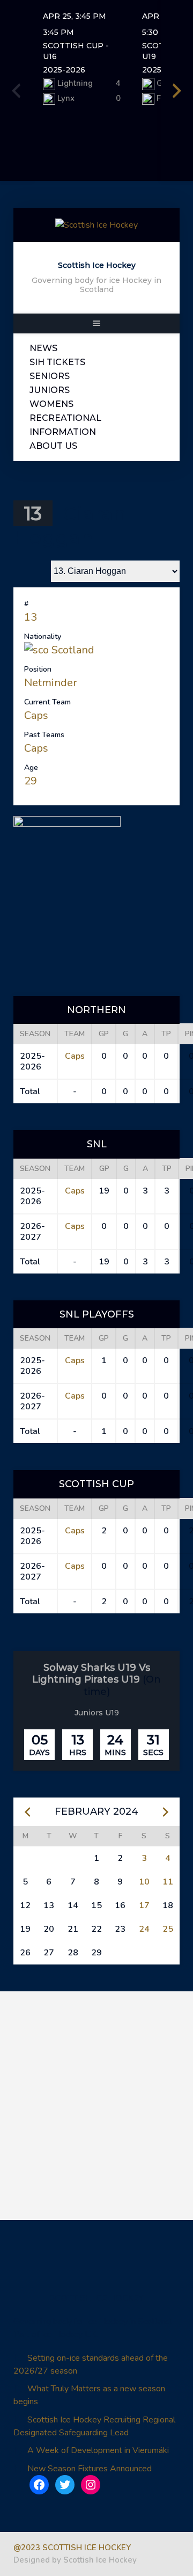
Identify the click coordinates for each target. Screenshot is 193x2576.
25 (168, 1929)
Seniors (50, 376)
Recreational (65, 418)
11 (168, 1882)
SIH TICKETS (57, 362)
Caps (36, 715)
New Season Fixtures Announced (90, 2469)
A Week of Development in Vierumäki (98, 2450)
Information (63, 432)
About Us (53, 446)
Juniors (50, 390)
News (43, 348)
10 (144, 1882)
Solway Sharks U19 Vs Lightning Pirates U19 (91, 1674)
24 (144, 1929)
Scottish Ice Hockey (97, 265)
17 (144, 1905)
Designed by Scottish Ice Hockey (75, 2560)
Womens (51, 404)
